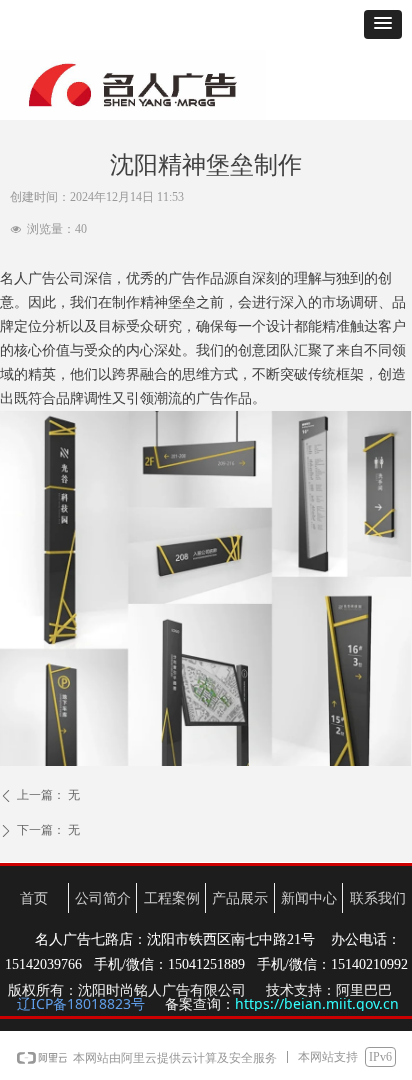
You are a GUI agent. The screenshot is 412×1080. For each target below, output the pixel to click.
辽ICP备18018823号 (81, 1003)
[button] (383, 24)
